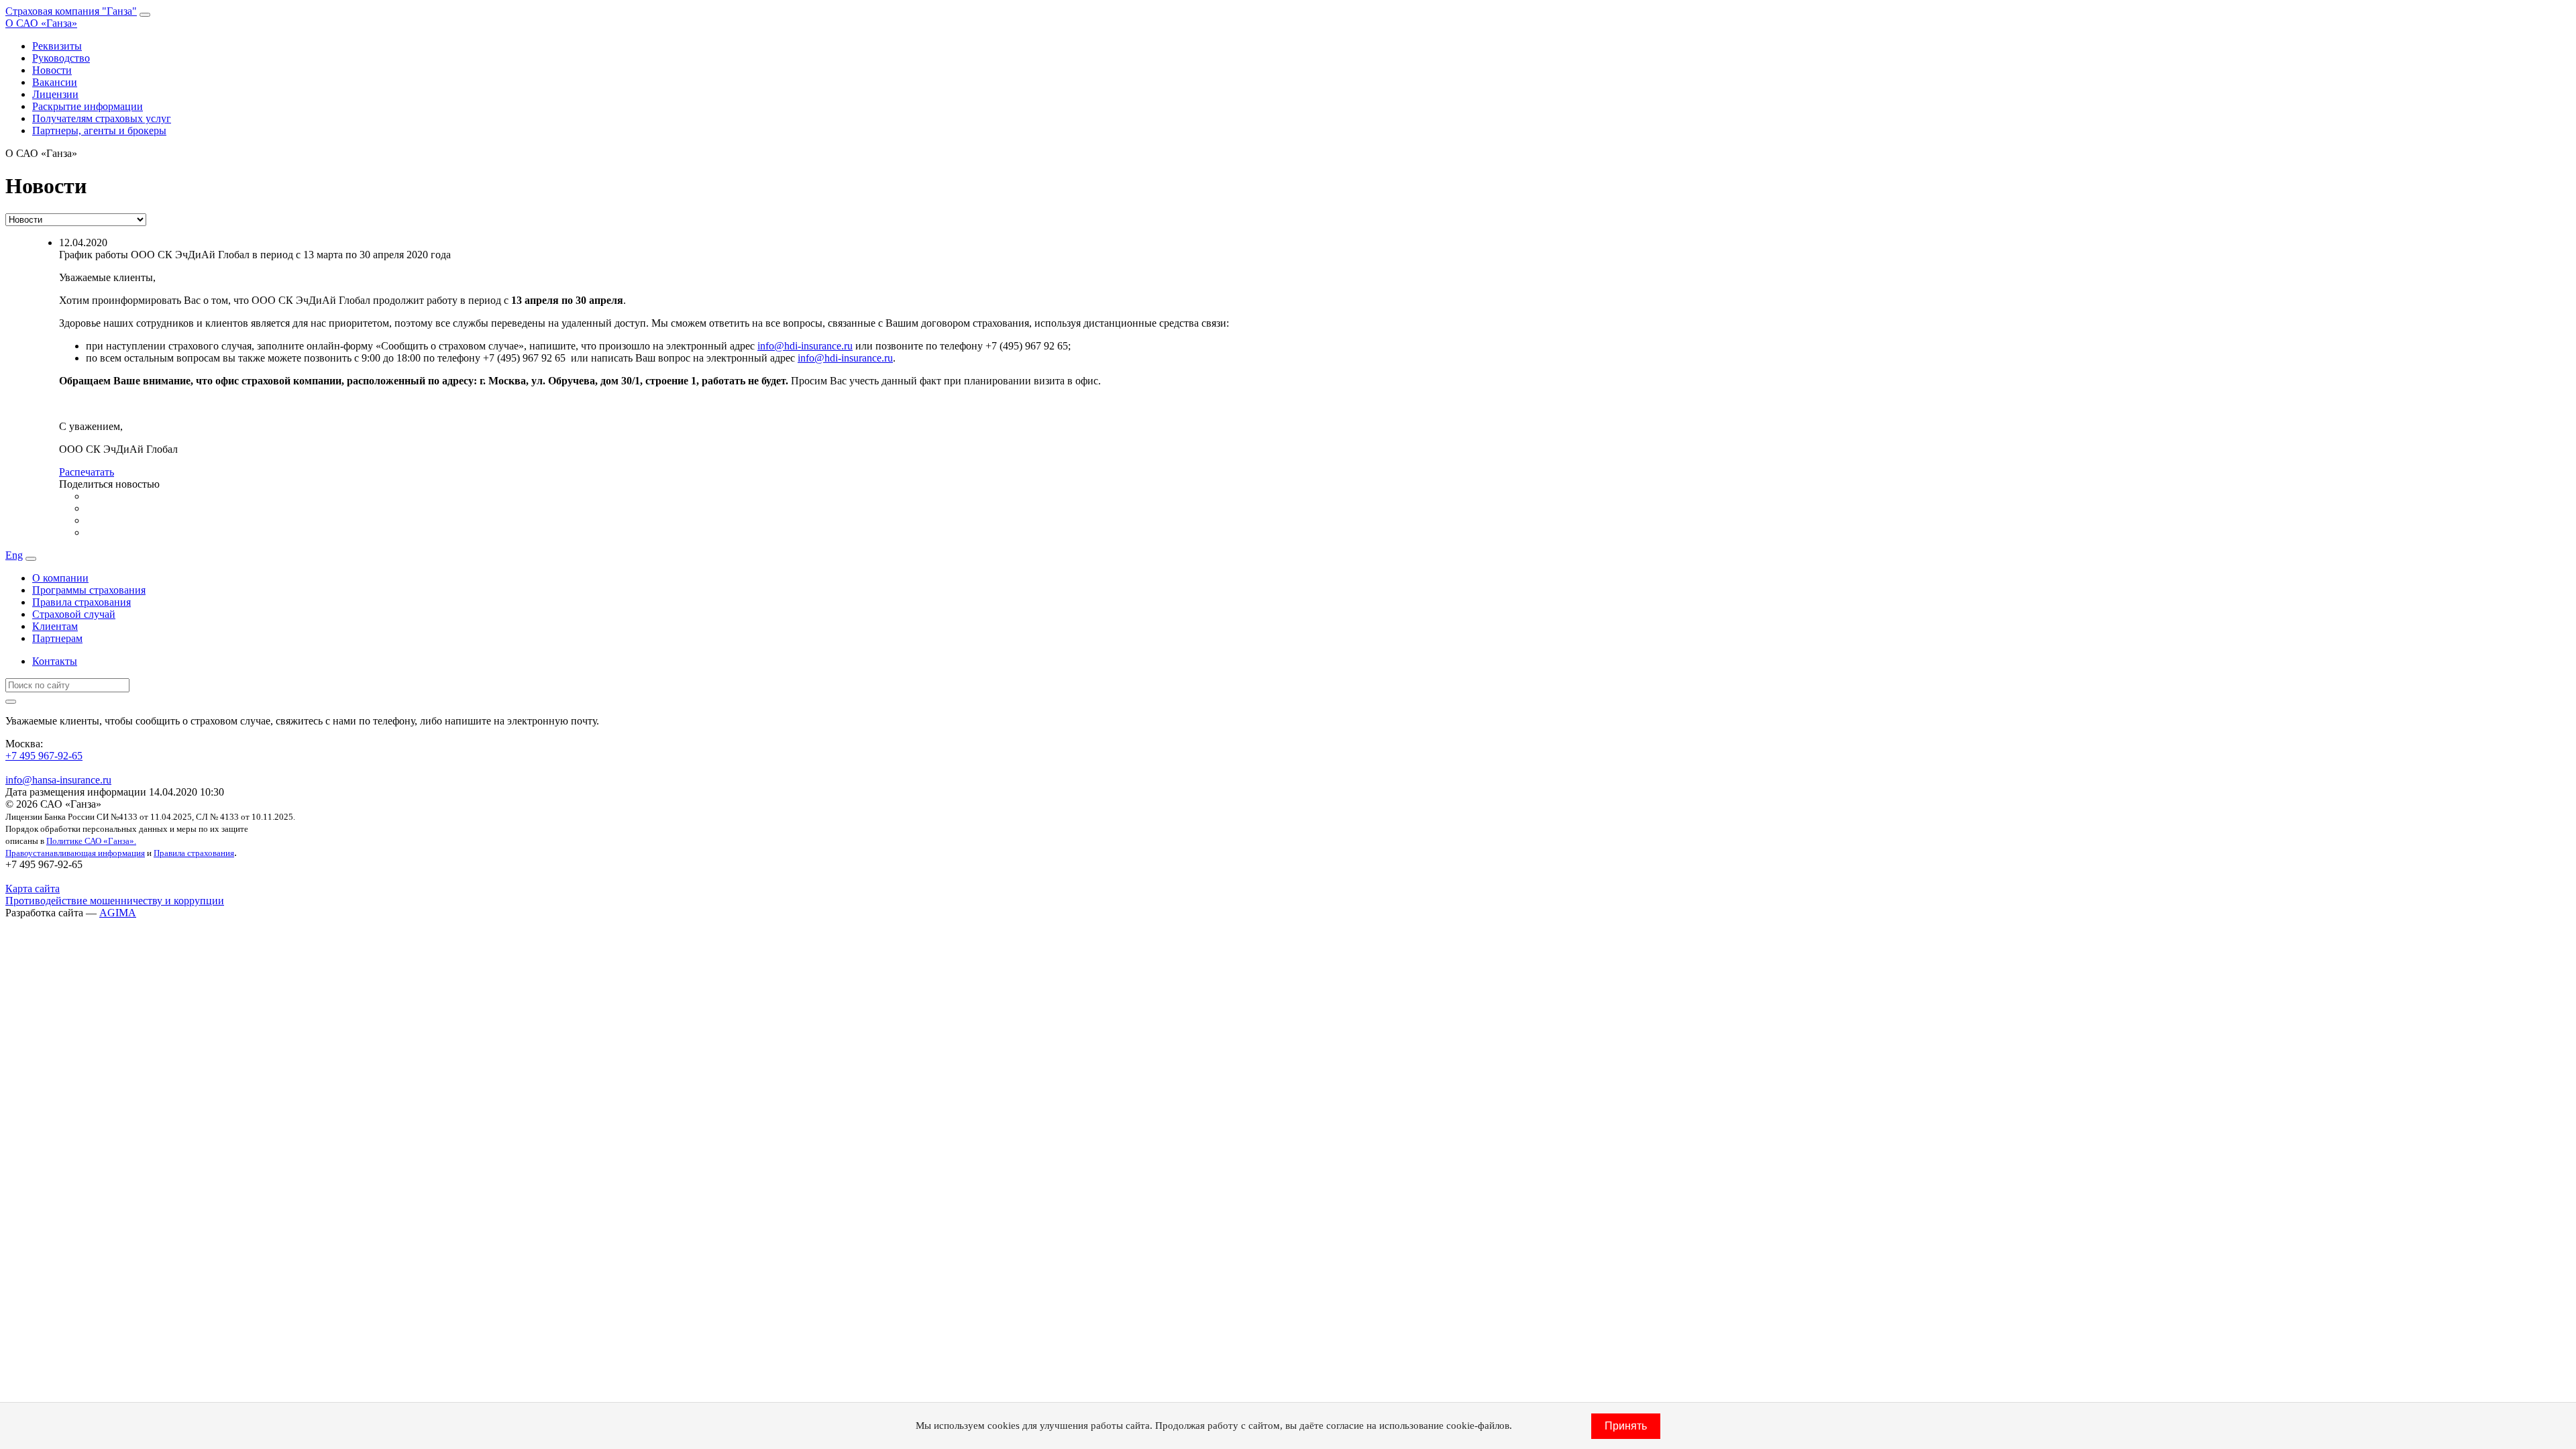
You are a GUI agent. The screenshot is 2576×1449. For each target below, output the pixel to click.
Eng (14, 555)
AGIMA (118, 913)
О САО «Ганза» (41, 23)
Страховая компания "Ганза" (71, 11)
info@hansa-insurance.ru (58, 780)
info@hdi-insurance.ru (805, 346)
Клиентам (55, 626)
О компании (60, 578)
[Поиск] (11, 702)
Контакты (55, 661)
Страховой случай (74, 614)
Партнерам (57, 638)
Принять (1626, 1426)
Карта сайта (33, 889)
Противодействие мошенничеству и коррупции (115, 901)
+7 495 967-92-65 (44, 756)
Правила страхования (82, 602)
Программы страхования (89, 590)
